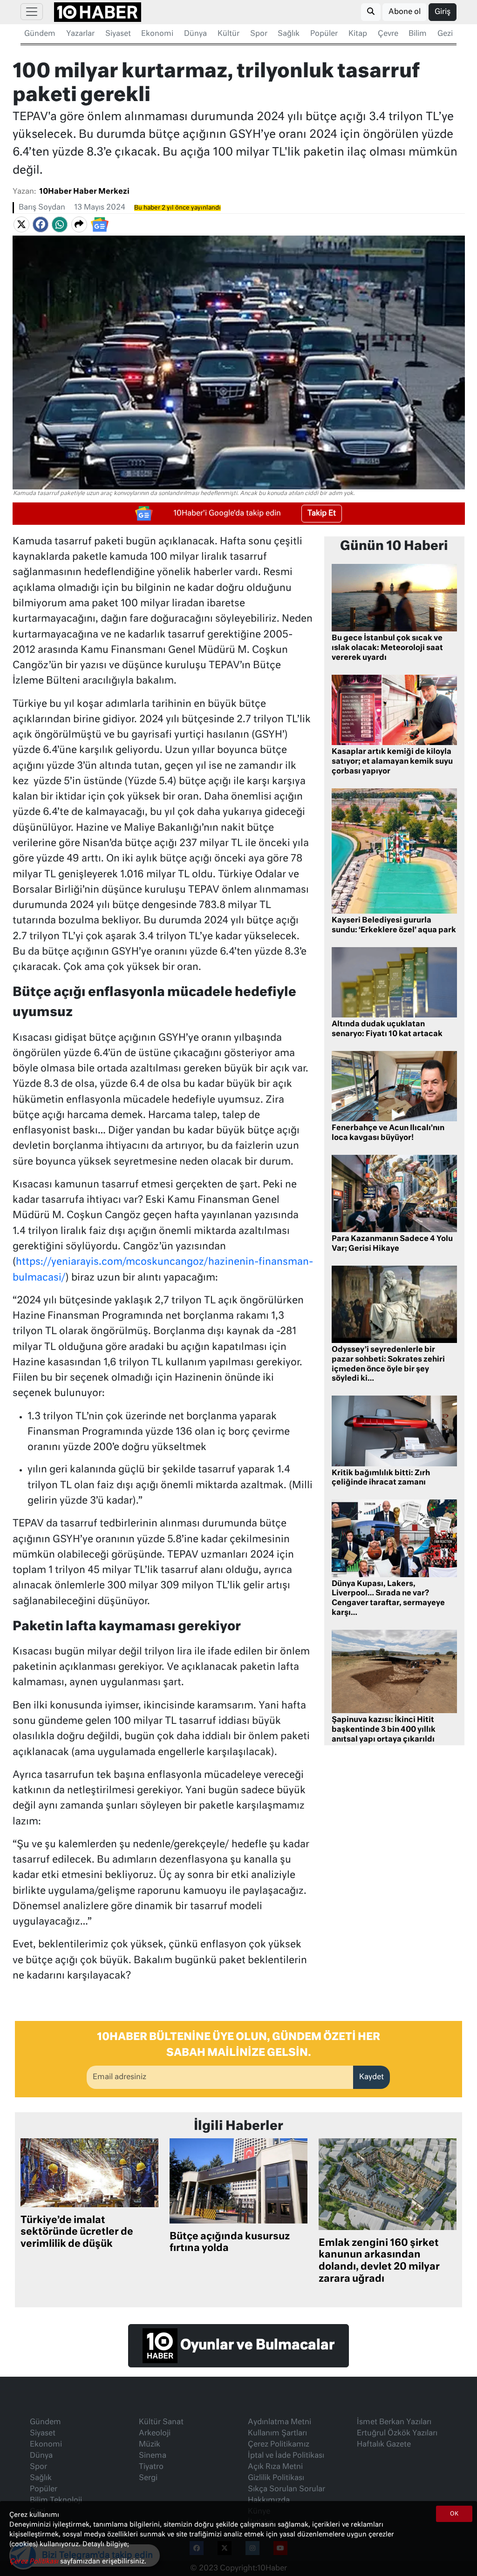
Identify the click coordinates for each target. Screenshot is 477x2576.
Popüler (324, 34)
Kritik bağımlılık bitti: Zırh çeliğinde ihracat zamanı (381, 1478)
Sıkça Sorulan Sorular (286, 2489)
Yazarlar (80, 34)
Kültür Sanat (161, 2422)
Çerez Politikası (35, 2562)
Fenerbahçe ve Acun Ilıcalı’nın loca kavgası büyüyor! (388, 1133)
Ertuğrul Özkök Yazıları (397, 2434)
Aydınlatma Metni (279, 2422)
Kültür (228, 34)
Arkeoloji (155, 2434)
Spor (259, 34)
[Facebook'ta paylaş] (41, 224)
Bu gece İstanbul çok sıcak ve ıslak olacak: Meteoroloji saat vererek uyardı (387, 648)
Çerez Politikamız (279, 2445)
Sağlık (289, 34)
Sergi (148, 2478)
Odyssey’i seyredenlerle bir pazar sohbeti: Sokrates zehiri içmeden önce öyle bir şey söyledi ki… (388, 1364)
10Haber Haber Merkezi (84, 192)
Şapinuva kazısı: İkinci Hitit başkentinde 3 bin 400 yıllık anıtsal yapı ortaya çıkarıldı (384, 1730)
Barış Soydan (42, 208)
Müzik (150, 2445)
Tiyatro (151, 2467)
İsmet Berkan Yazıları (394, 2422)
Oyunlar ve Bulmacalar (256, 2346)
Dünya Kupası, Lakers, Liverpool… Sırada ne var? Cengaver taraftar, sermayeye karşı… (388, 1599)
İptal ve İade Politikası (286, 2456)
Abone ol (405, 12)
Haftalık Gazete (384, 2445)
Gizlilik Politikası (276, 2478)
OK (454, 2514)
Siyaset (118, 34)
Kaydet (371, 2077)
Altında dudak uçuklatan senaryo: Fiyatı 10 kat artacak (387, 1029)
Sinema (153, 2456)
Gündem (40, 34)
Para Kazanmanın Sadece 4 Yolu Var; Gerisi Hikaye (392, 1244)
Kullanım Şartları (277, 2434)
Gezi (445, 34)
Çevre (388, 34)
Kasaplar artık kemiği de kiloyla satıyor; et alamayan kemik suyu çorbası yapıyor (392, 762)
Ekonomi (157, 34)
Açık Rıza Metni (275, 2467)
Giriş (443, 12)
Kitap (358, 34)
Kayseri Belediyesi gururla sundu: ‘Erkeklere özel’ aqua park (394, 925)
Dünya (195, 34)
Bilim (418, 34)
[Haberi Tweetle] (21, 224)
